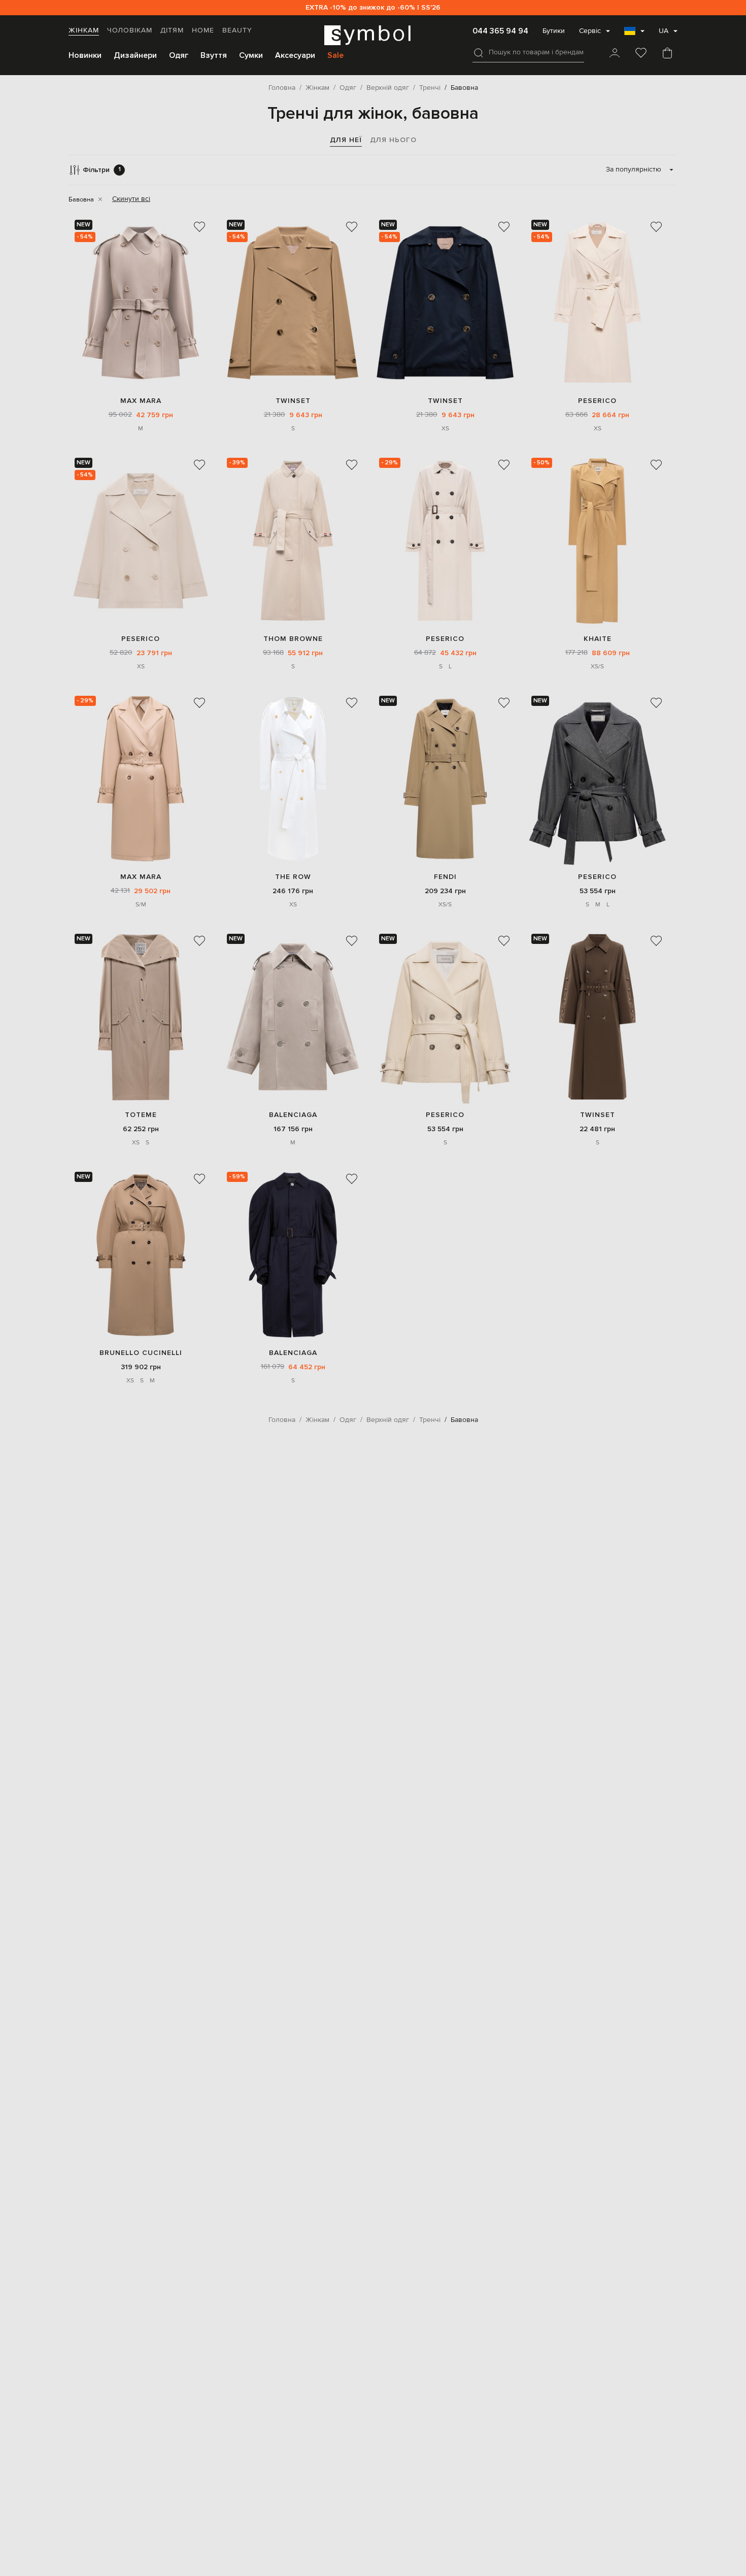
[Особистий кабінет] (615, 54)
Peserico (597, 401)
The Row (293, 877)
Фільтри (102, 170)
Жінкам (84, 30)
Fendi (445, 877)
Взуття (214, 55)
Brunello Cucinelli (141, 1353)
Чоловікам (130, 30)
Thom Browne (293, 639)
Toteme (141, 1115)
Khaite (598, 639)
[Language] (634, 34)
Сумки (251, 55)
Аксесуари (295, 55)
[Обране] (641, 54)
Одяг (179, 55)
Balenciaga (293, 1115)
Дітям (172, 30)
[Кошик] (667, 54)
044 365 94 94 (500, 31)
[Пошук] (479, 53)
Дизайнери (135, 55)
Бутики (554, 31)
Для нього (393, 140)
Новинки (85, 55)
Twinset (293, 401)
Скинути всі (131, 199)
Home (203, 30)
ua (664, 31)
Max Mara (141, 401)
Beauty (237, 30)
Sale (335, 55)
